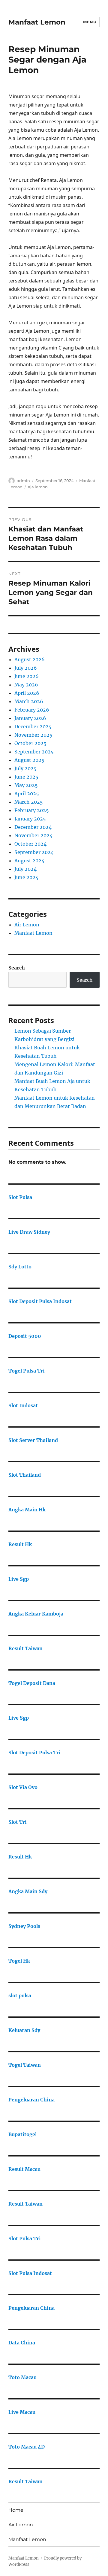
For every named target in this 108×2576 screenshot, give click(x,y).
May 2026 (26, 685)
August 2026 (30, 659)
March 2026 (29, 701)
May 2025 (26, 785)
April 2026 (27, 693)
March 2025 (29, 802)
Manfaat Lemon (37, 22)
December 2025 (33, 727)
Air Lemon (27, 925)
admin (23, 481)
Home (16, 2510)
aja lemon (38, 487)
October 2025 (30, 743)
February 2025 (32, 810)
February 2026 (32, 710)
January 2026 (30, 718)
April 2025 (27, 794)
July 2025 (25, 768)
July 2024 (25, 869)
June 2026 (27, 676)
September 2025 (34, 752)
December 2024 (33, 827)
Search (17, 968)
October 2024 (30, 844)
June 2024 (26, 877)
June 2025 (26, 777)
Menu (90, 22)
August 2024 (29, 861)
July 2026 (26, 668)
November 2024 (33, 835)
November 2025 (33, 735)
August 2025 (29, 760)
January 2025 (30, 819)
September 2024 (34, 852)
